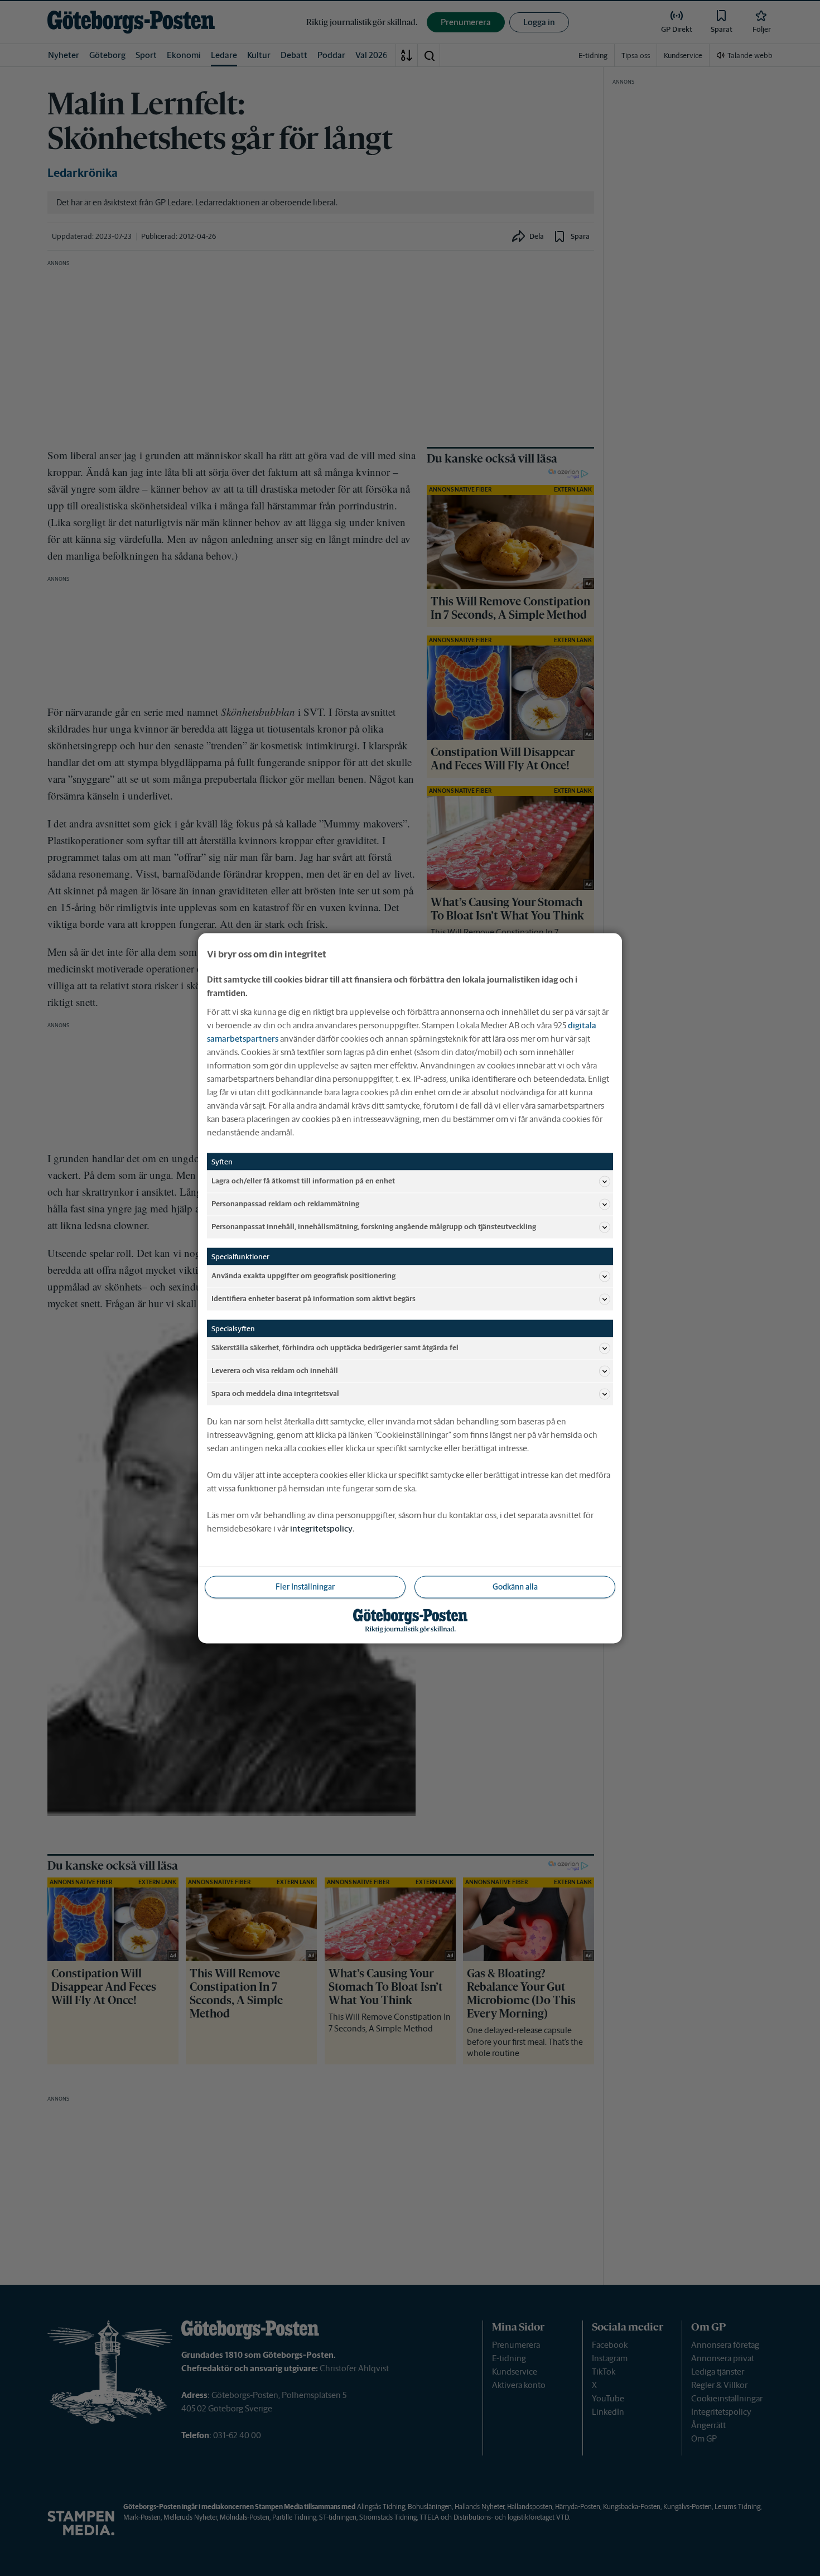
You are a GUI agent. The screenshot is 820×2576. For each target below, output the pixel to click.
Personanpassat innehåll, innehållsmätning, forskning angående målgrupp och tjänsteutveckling (374, 1227)
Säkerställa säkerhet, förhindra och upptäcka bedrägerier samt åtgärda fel (335, 1348)
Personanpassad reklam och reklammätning (285, 1204)
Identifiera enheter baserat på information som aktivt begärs (313, 1299)
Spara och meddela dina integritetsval (275, 1393)
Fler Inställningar (305, 1586)
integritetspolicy (321, 1528)
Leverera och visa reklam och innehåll (275, 1371)
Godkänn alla (515, 1586)
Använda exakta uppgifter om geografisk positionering (303, 1276)
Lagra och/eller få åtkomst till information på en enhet (303, 1181)
